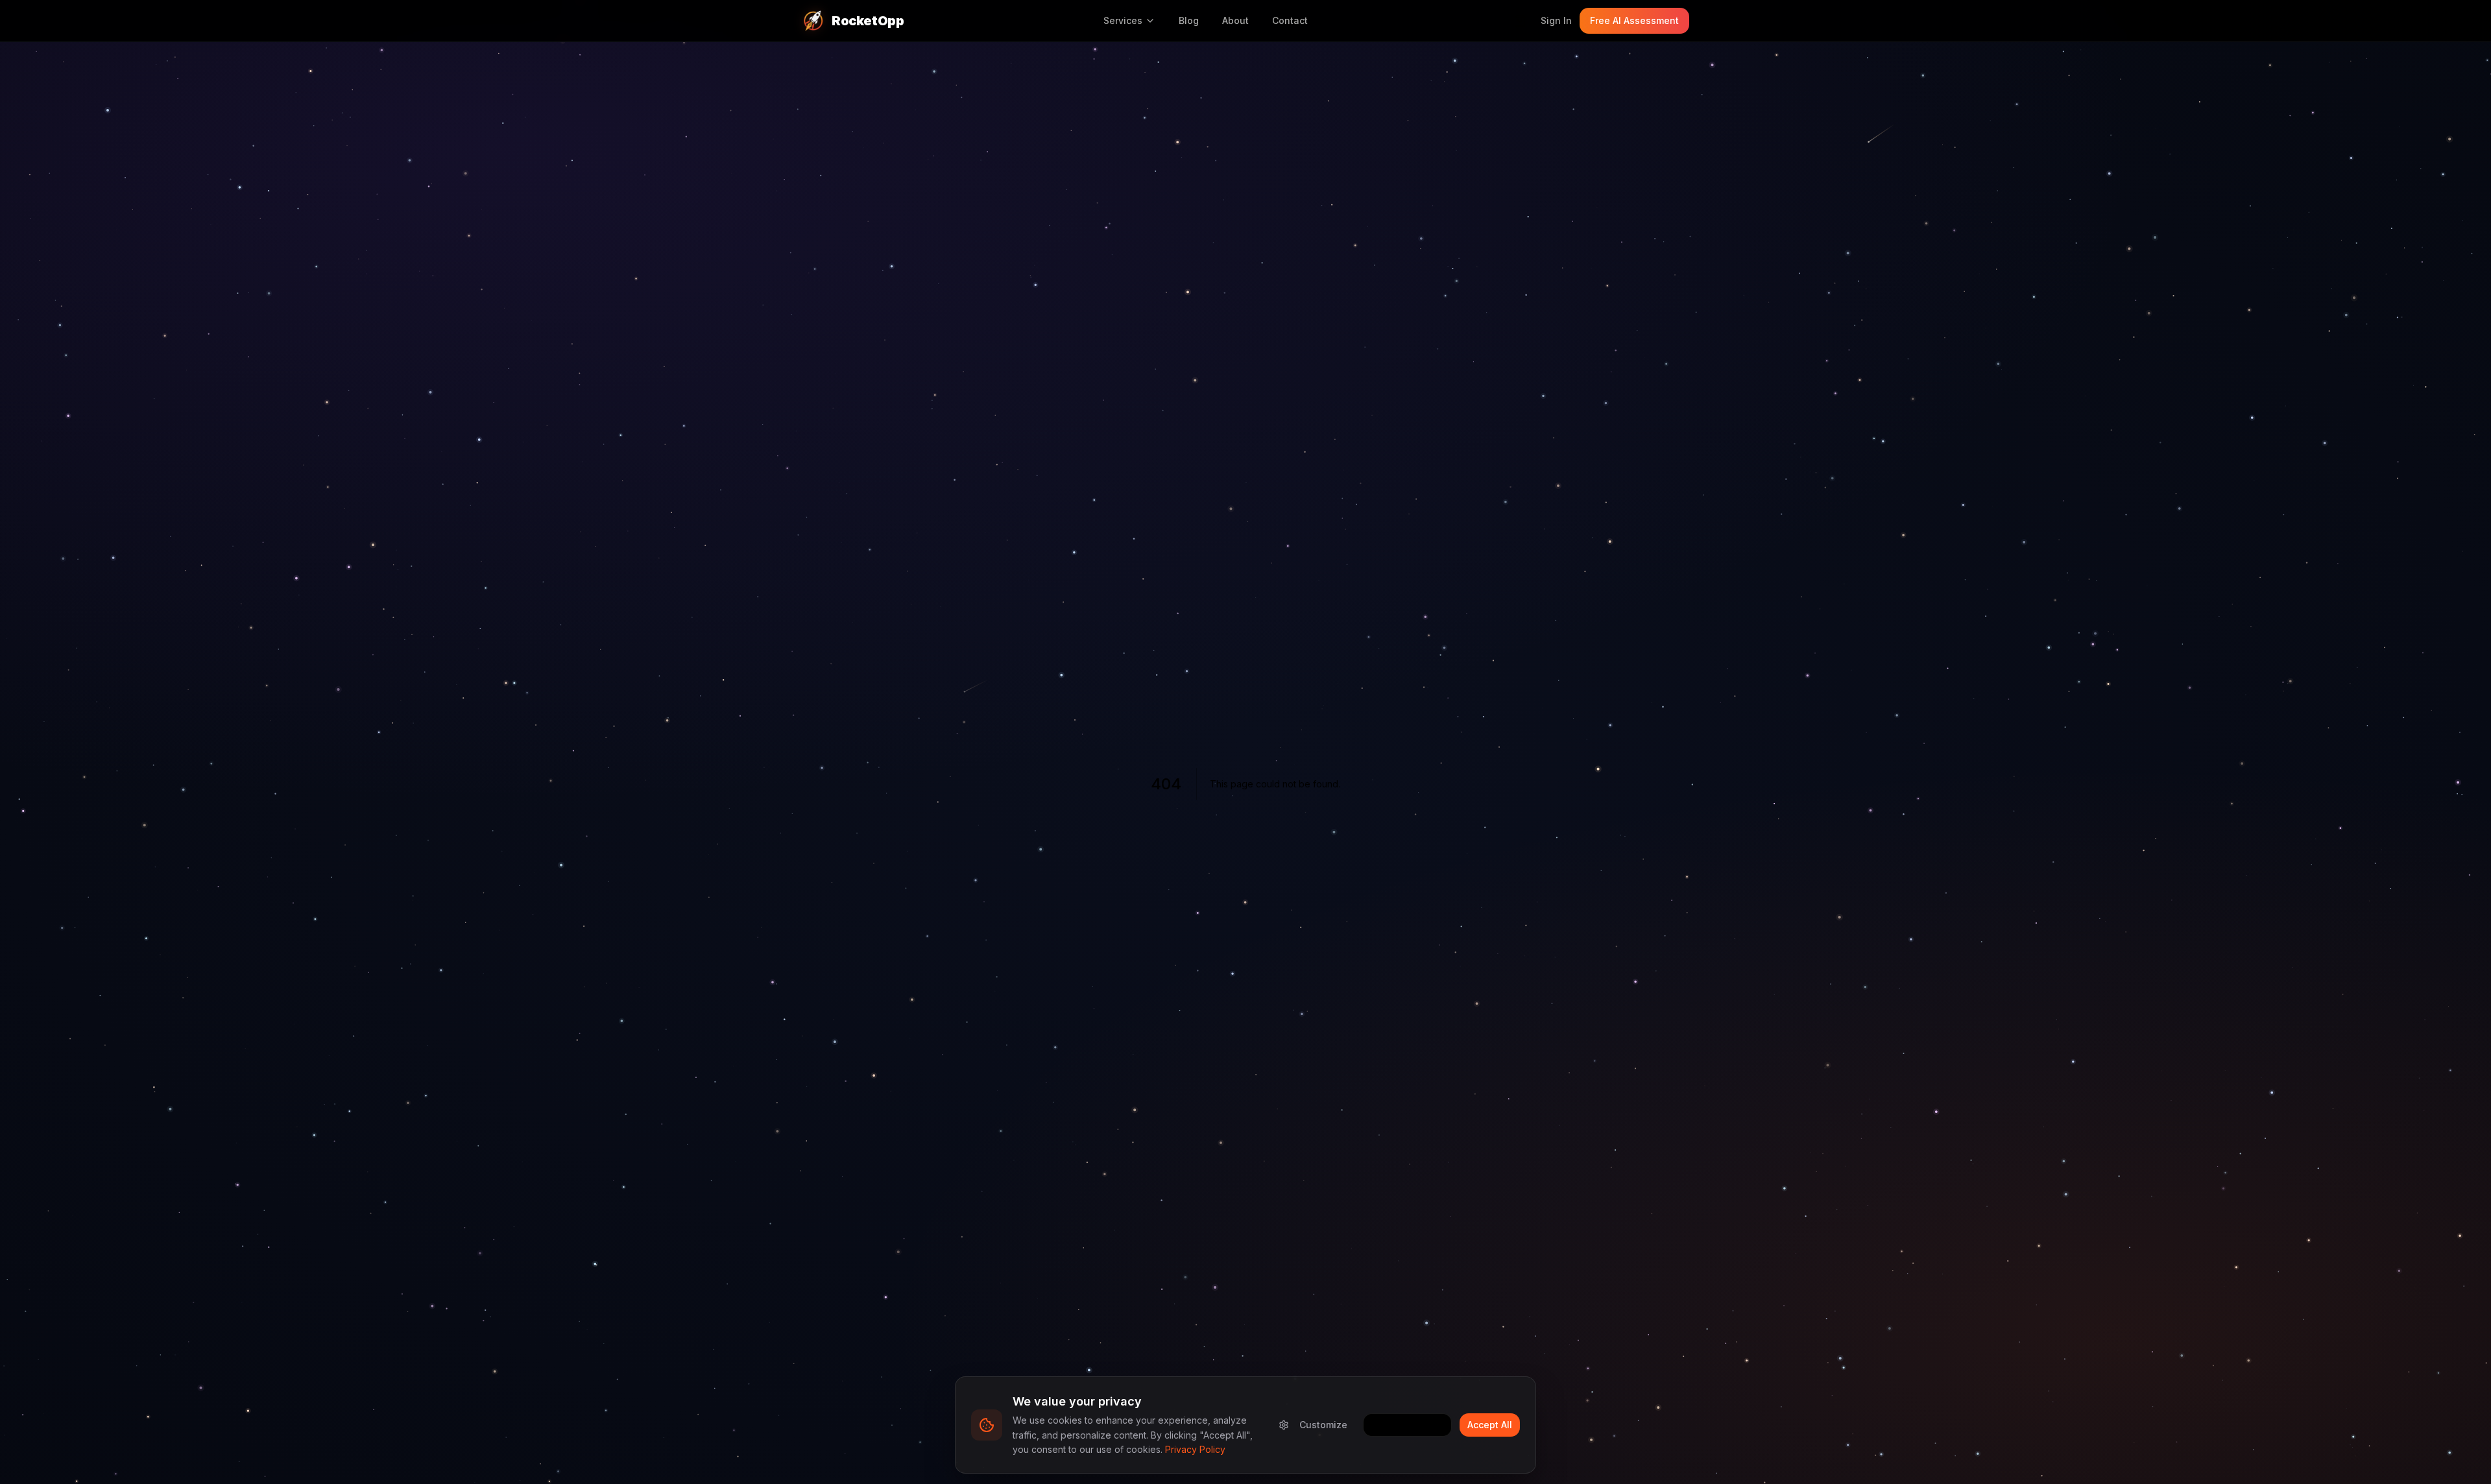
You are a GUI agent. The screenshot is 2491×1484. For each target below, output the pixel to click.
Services (1123, 20)
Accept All (1490, 1425)
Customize (1323, 1425)
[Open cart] (1520, 21)
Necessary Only (1407, 1425)
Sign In (1556, 20)
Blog (1189, 20)
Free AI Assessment (1634, 20)
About (1235, 20)
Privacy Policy (1195, 1449)
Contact (1290, 20)
